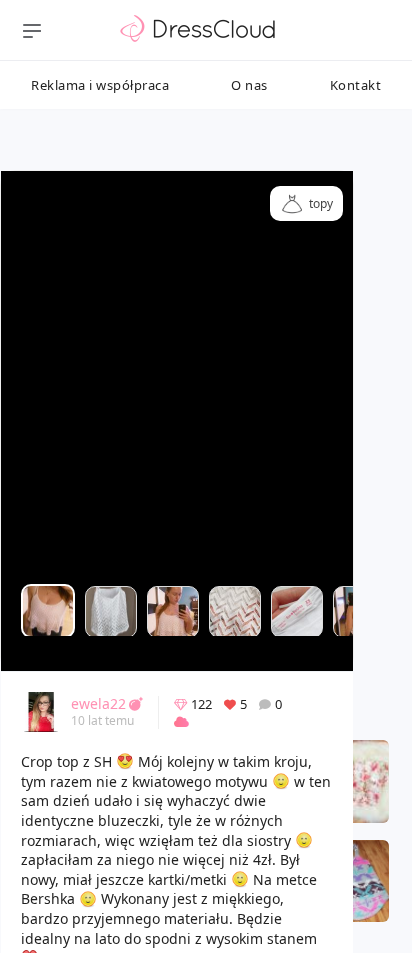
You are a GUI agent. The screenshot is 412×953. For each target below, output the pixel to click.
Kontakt (356, 85)
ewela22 (98, 703)
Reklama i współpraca (100, 85)
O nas (249, 85)
